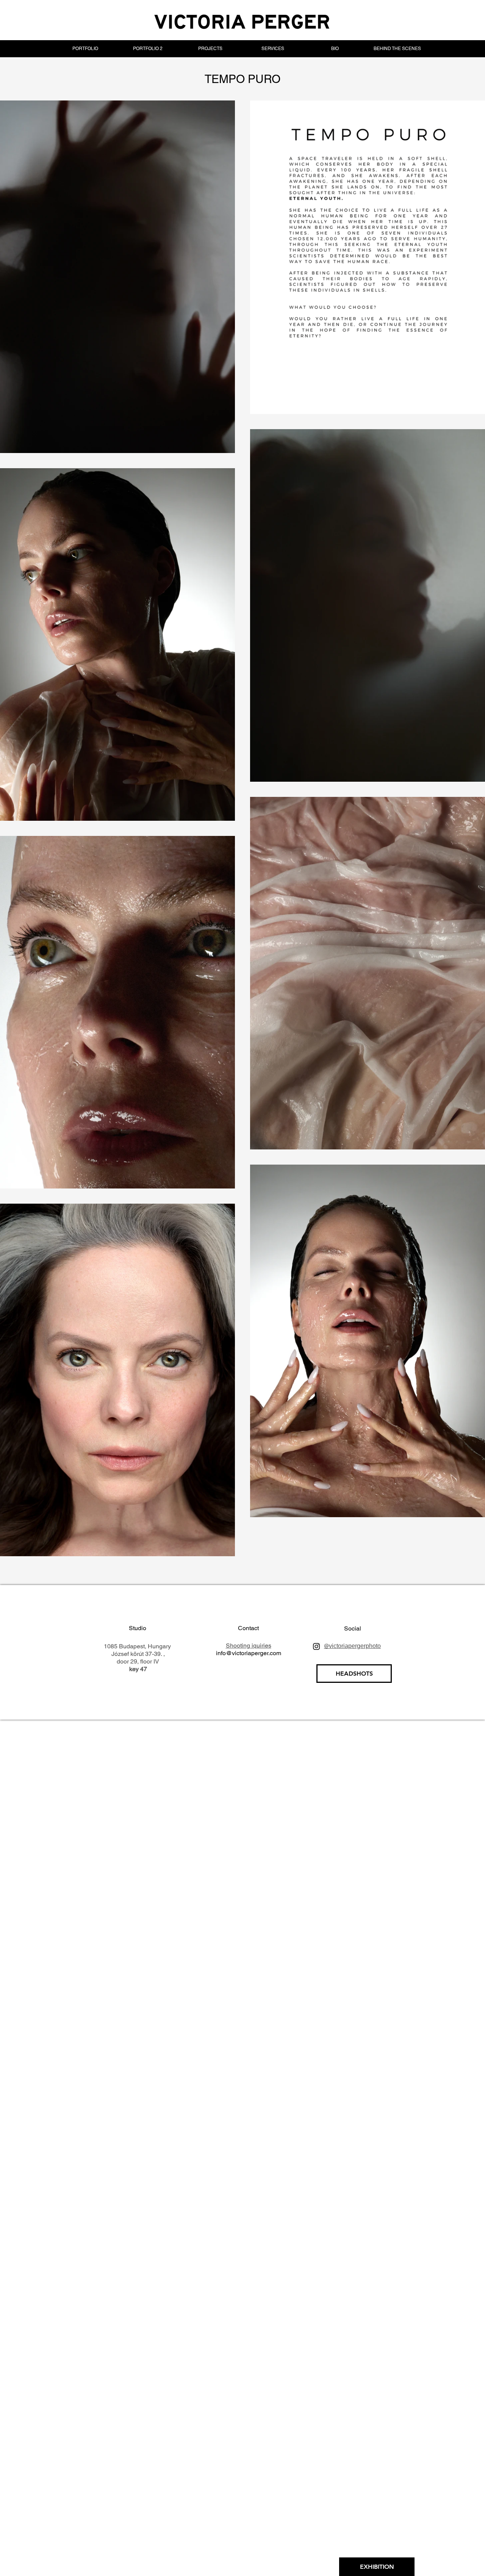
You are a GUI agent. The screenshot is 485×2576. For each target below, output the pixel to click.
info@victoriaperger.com (249, 1653)
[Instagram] (316, 1646)
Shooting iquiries (249, 1645)
